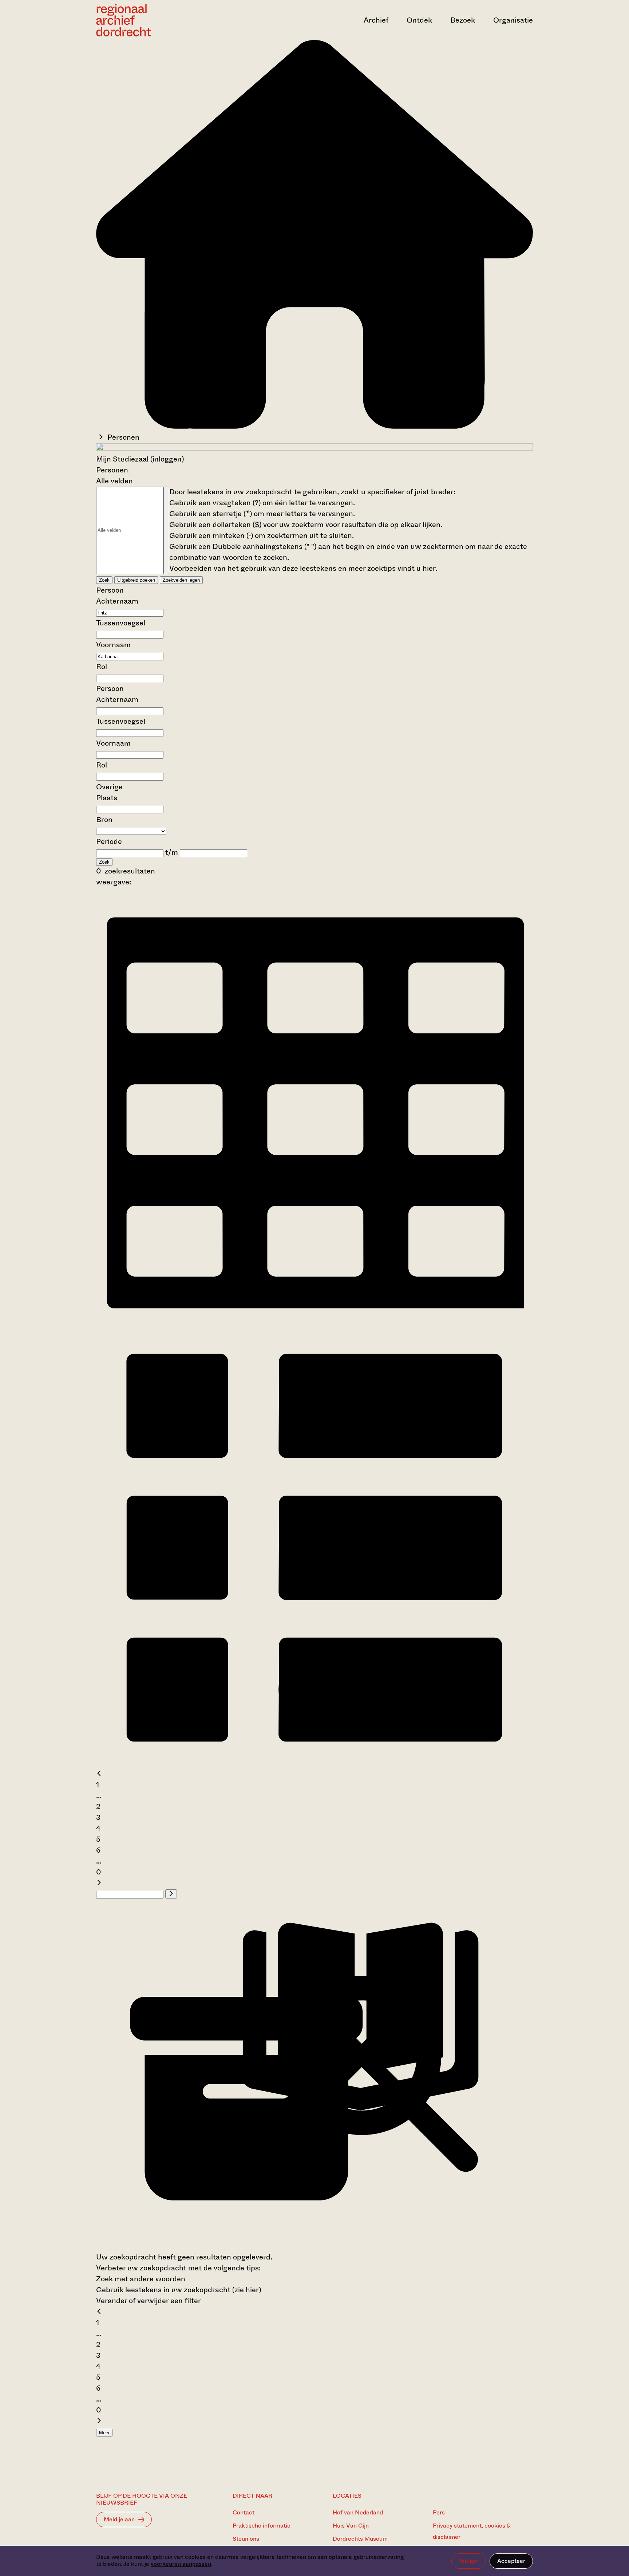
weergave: (114, 882)
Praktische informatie (262, 2526)
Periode (109, 842)
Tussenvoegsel (121, 623)
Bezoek (463, 20)
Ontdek (419, 20)
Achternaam (117, 601)
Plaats (107, 798)
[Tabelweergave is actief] (314, 1322)
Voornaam (113, 645)
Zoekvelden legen (181, 580)
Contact (244, 2512)
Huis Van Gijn (351, 2526)
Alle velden (114, 481)
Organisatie (513, 20)
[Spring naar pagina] (171, 1894)
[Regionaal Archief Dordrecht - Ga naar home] (162, 20)
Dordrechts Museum (360, 2539)
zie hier (247, 2290)
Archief (376, 20)
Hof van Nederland (358, 2512)
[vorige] (99, 1774)
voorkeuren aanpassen (181, 2564)
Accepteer (511, 2561)
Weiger (469, 2561)
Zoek (104, 580)
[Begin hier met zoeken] (314, 426)
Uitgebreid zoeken (136, 580)
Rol (102, 667)
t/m (172, 853)
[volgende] (99, 1883)
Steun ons (246, 2539)
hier (429, 568)
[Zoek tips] (166, 530)
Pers (439, 2512)
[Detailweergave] (314, 1763)
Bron (104, 820)
